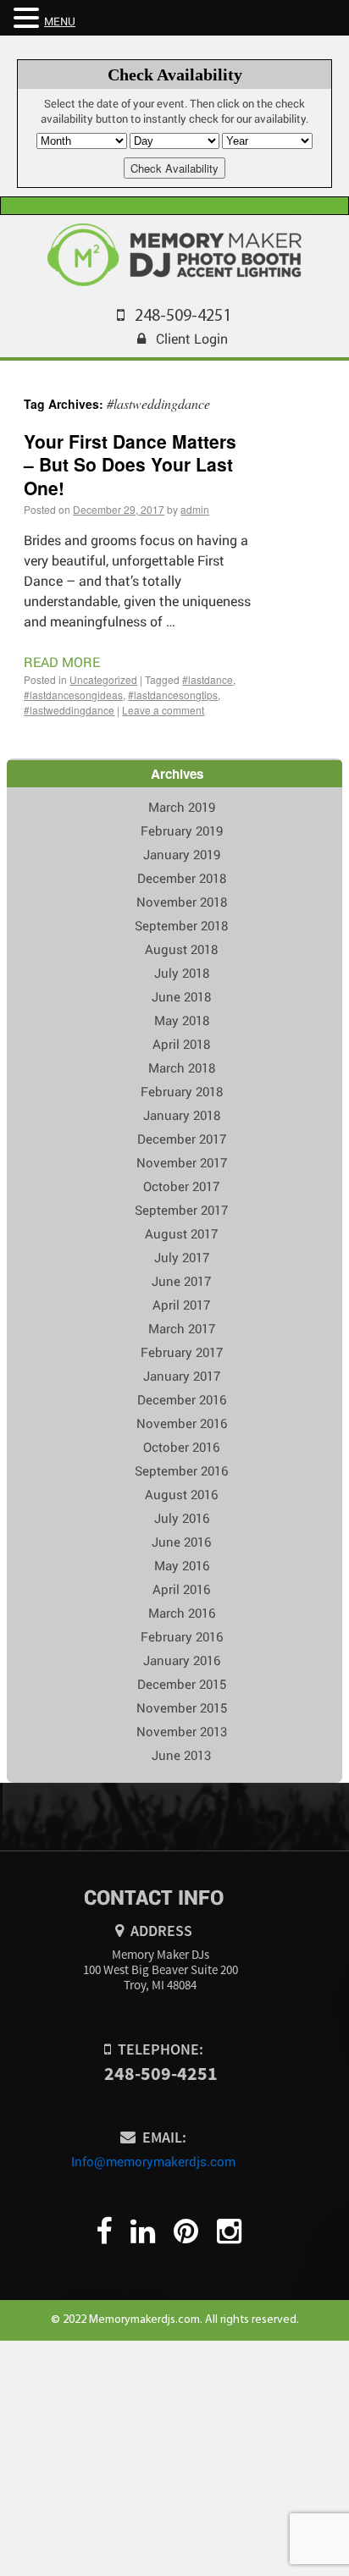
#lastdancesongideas (73, 695)
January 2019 (182, 854)
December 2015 (182, 1684)
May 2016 (182, 1565)
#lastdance (208, 679)
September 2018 (181, 925)
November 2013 (182, 1731)
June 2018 (181, 996)
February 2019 (182, 830)
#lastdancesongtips (173, 695)
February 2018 (182, 1091)
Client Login (192, 338)
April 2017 (181, 1305)
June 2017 (181, 1281)
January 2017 (182, 1376)
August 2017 (181, 1233)
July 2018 (182, 973)
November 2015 (182, 1707)
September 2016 (181, 1470)
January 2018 (182, 1115)
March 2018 (182, 1067)
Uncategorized (103, 679)
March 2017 (182, 1328)
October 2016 (181, 1447)
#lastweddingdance (69, 710)
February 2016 (182, 1636)
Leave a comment (163, 710)
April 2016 (181, 1589)
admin (195, 509)
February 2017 (182, 1352)
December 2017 (182, 1139)
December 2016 (182, 1399)
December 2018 (182, 878)
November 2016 (182, 1423)
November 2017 (182, 1162)
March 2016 (182, 1613)
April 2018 (181, 1044)
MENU (60, 21)
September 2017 (181, 1210)
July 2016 (182, 1518)
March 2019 (182, 807)
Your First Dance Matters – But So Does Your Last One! (130, 464)
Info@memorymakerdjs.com (153, 2161)
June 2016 (181, 1542)
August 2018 (181, 949)
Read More (62, 662)
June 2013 (181, 1755)
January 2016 (182, 1660)
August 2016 (181, 1494)
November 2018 (182, 902)
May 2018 (182, 1020)
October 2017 (181, 1186)
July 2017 (182, 1257)
